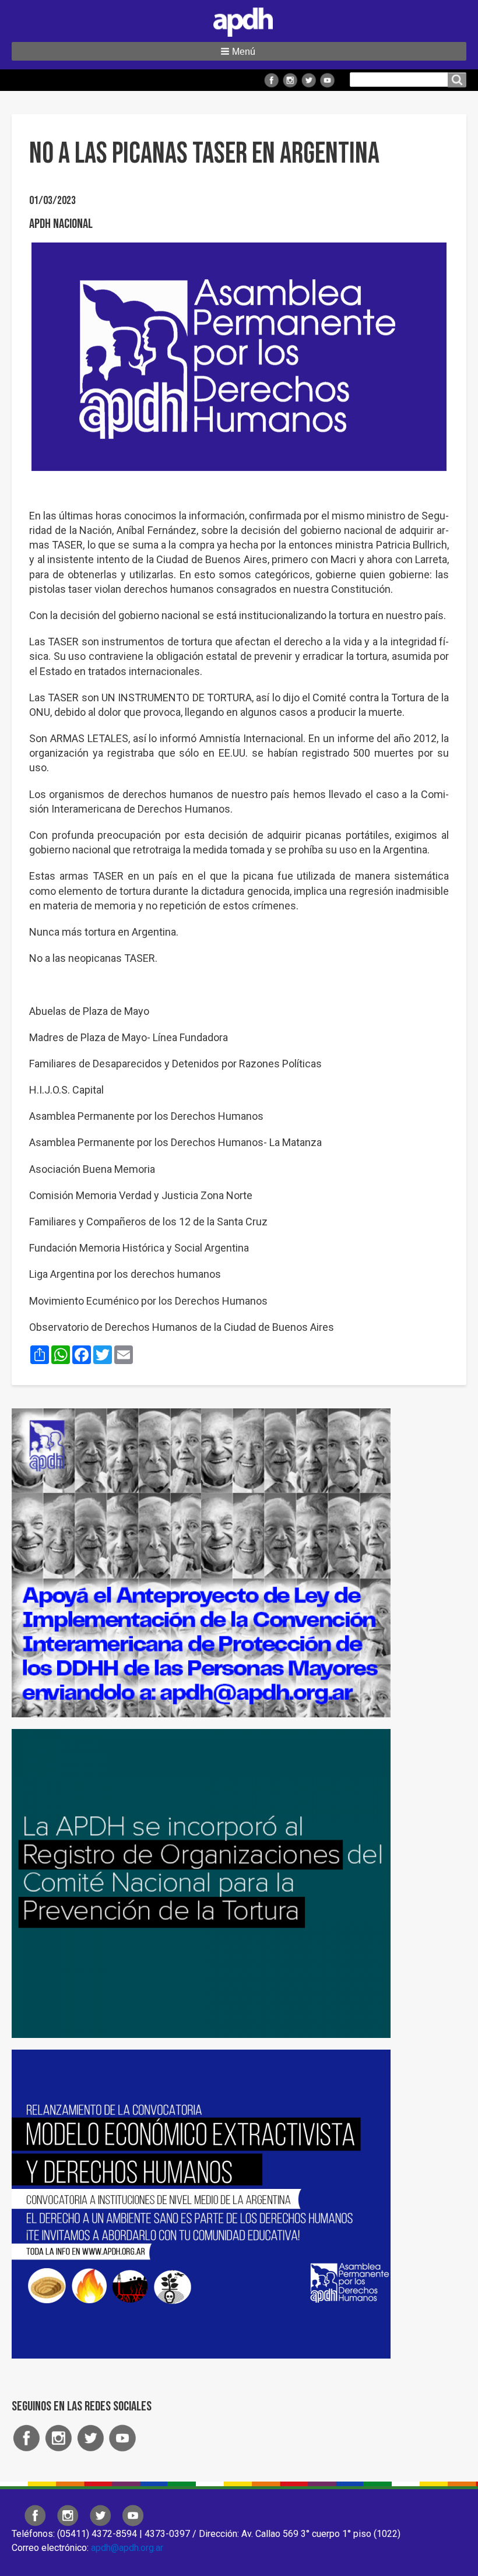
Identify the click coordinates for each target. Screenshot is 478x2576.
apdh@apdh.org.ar (127, 2548)
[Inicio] (239, 20)
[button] (239, 51)
